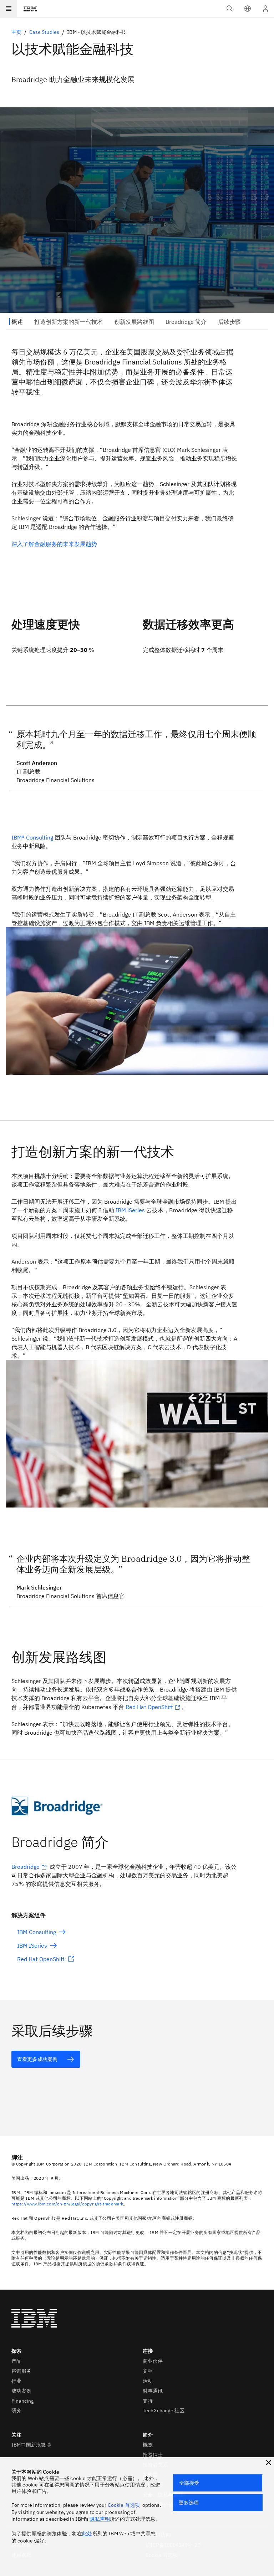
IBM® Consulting (32, 837)
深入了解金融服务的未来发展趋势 (54, 544)
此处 (87, 2534)
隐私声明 (100, 2519)
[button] (248, 9)
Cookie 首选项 (124, 2505)
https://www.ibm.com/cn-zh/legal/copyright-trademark (67, 2204)
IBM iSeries (130, 1210)
